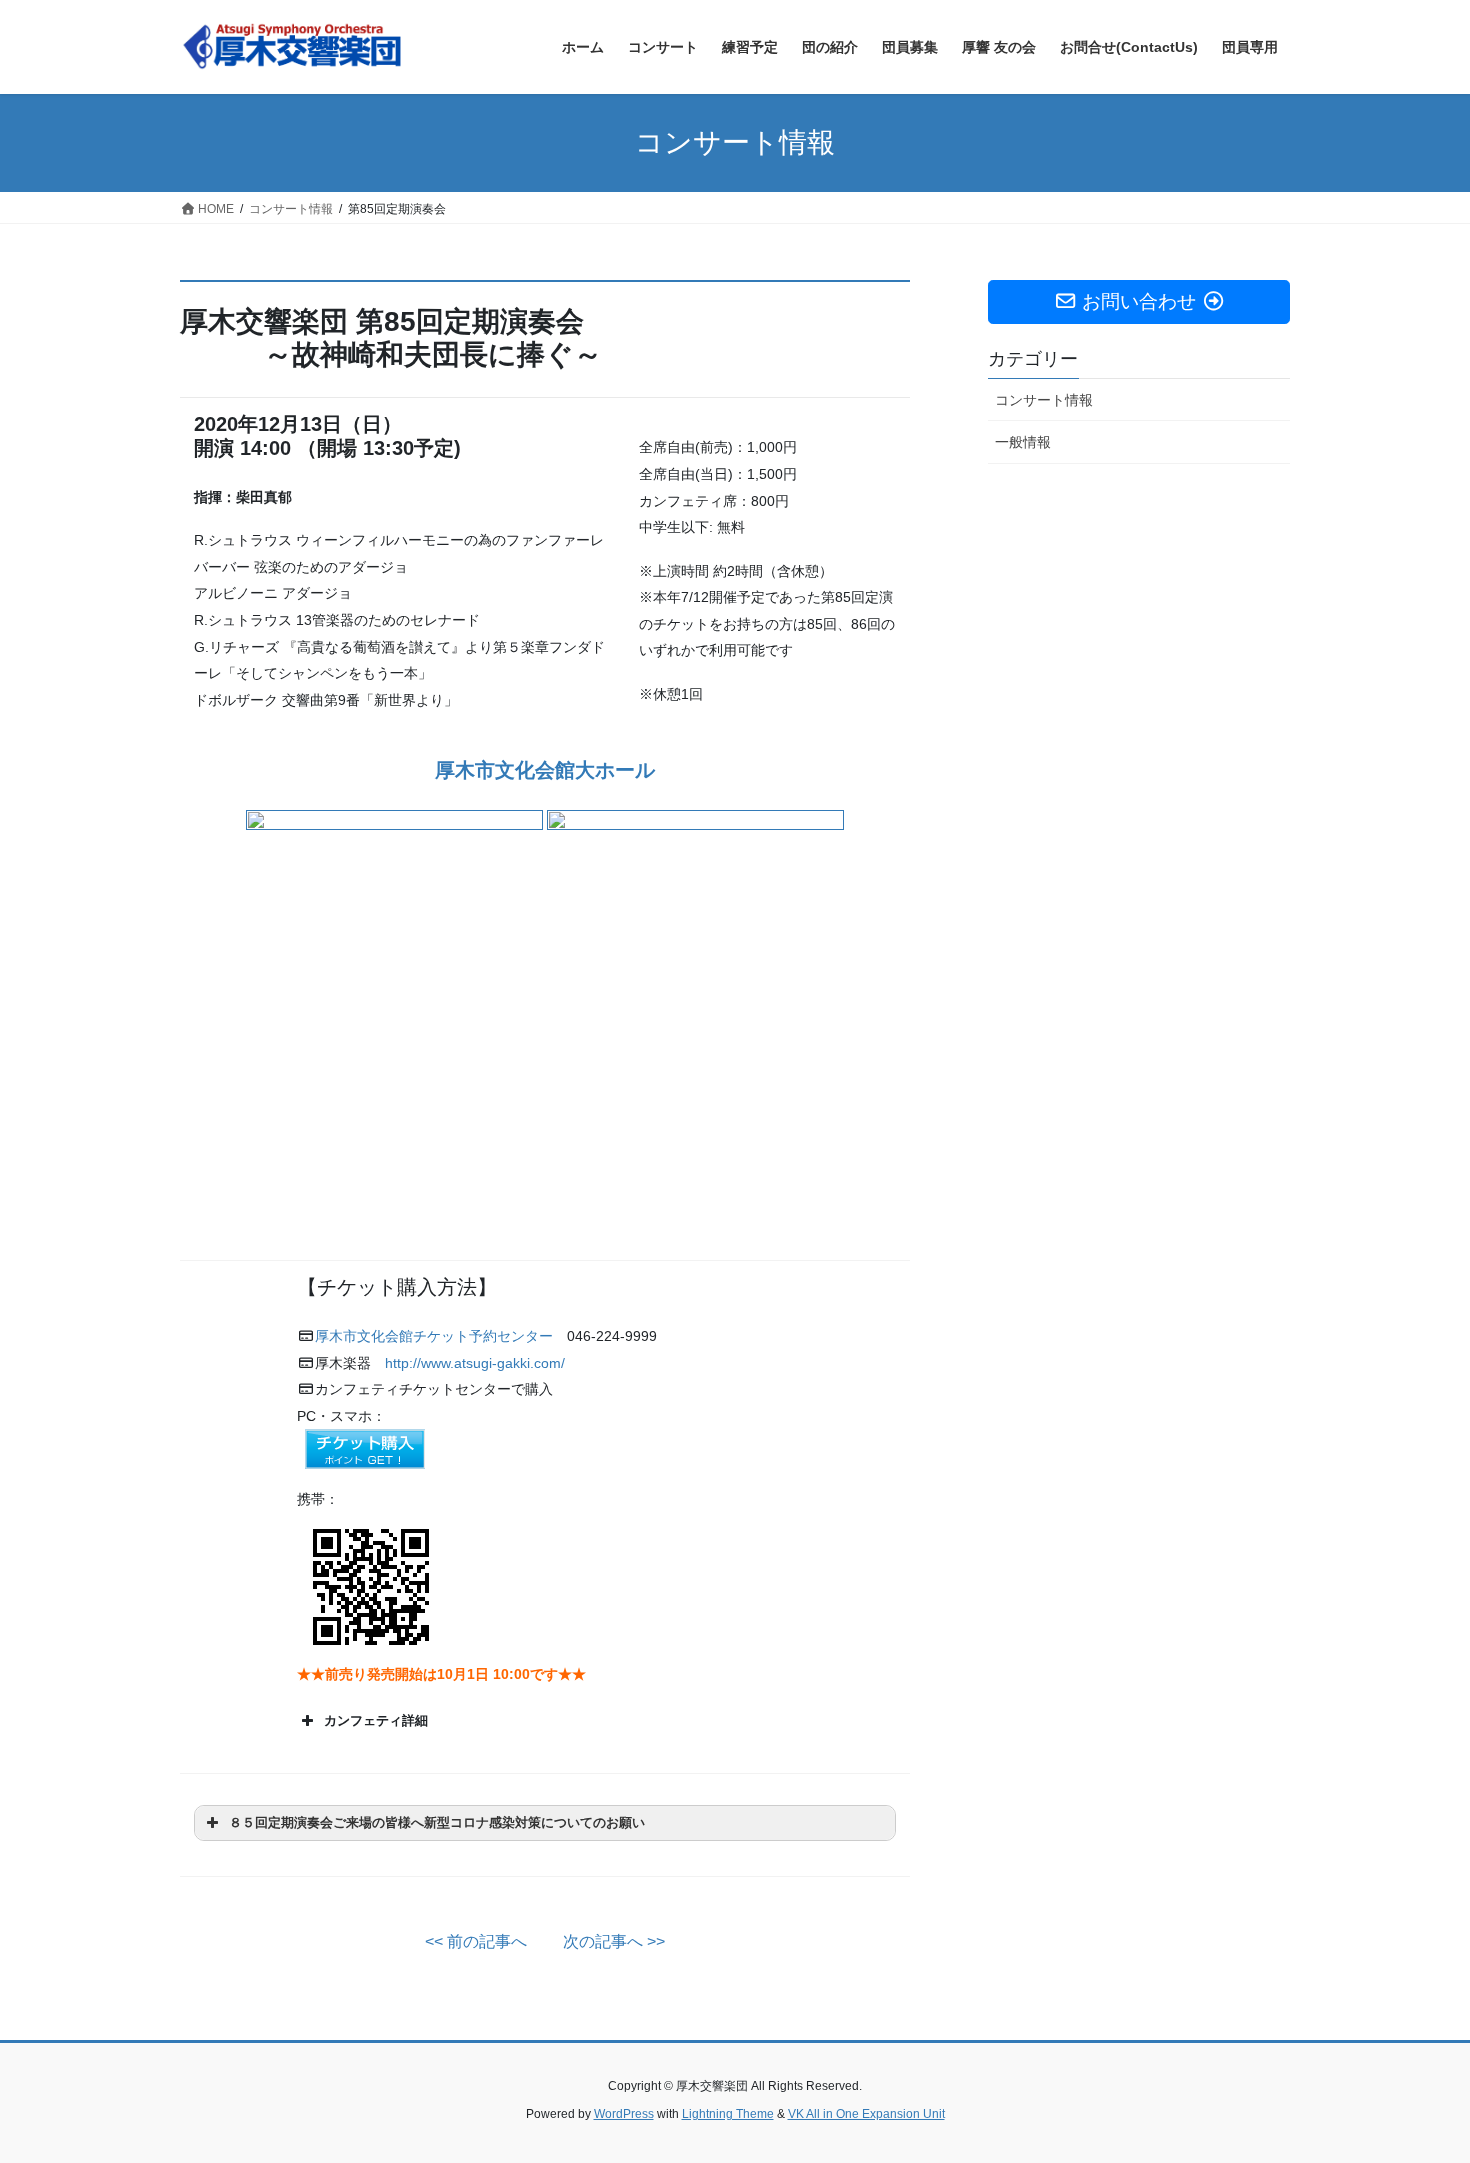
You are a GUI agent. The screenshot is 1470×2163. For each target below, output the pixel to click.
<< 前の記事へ (476, 1941)
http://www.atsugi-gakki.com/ (475, 1363)
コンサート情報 (1044, 400)
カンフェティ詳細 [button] (376, 1720)
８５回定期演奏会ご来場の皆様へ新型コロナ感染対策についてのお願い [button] (437, 1823)
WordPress (624, 2114)
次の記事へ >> (614, 1941)
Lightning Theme (728, 2114)
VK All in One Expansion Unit (866, 2114)
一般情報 (1023, 442)
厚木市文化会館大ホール (545, 770)
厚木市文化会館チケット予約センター (434, 1336)
